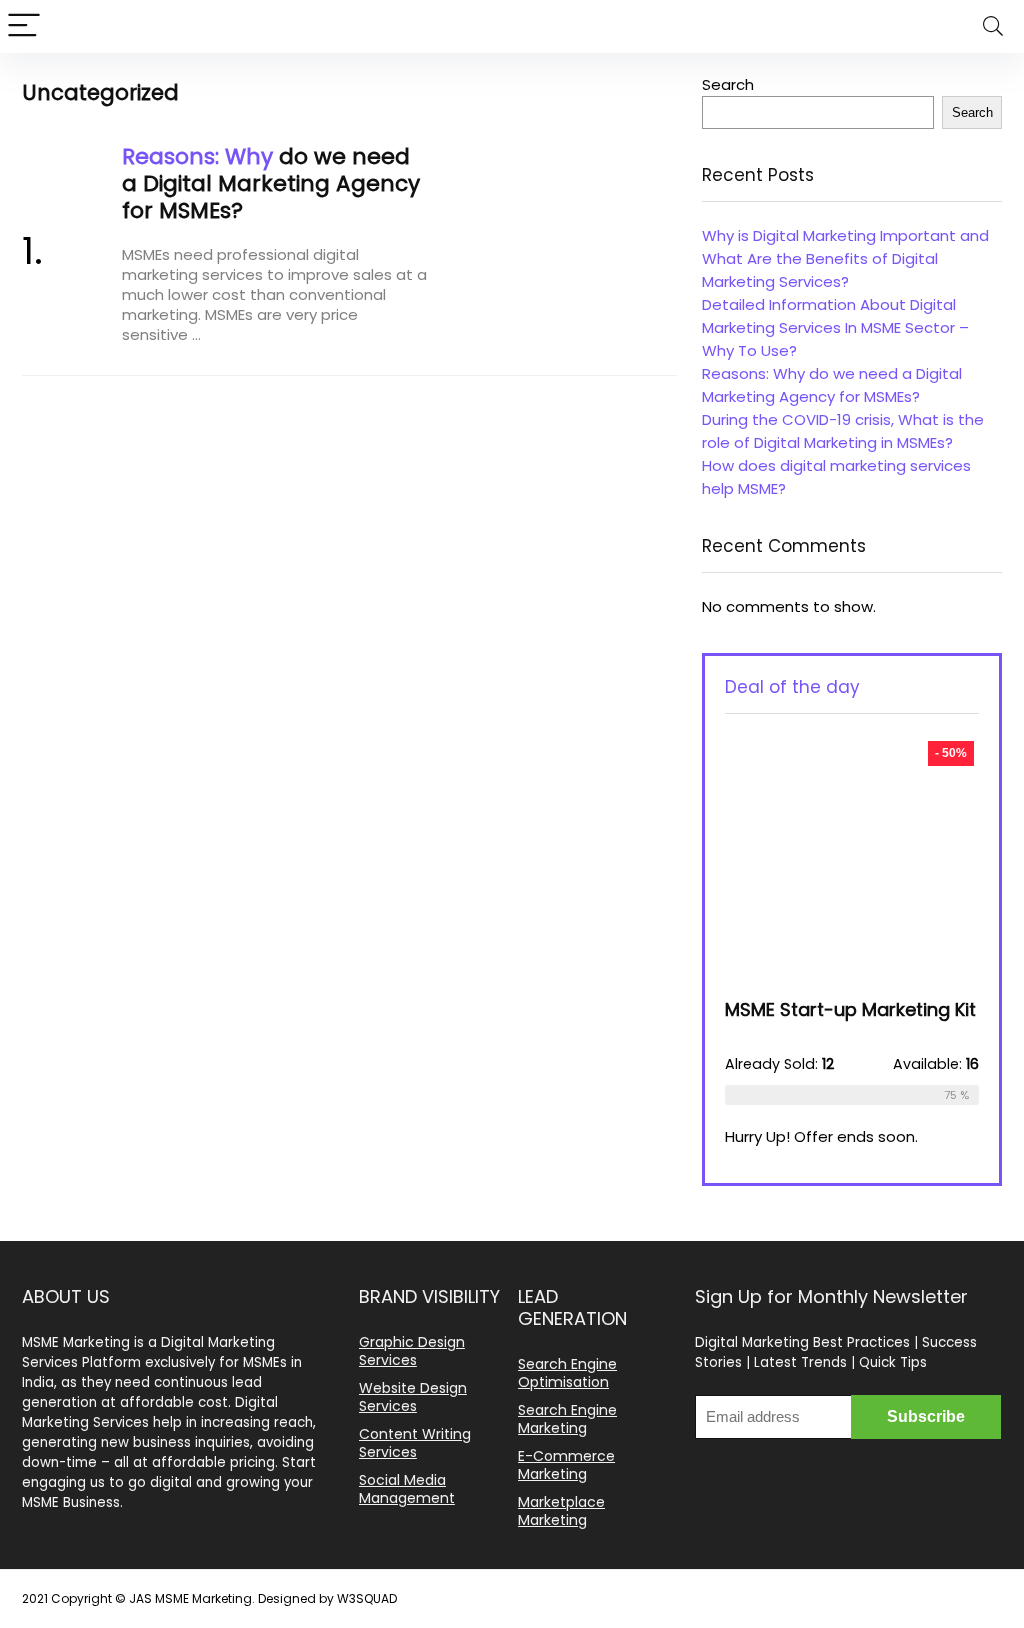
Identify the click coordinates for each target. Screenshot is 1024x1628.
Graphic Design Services (412, 1351)
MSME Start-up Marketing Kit (850, 1009)
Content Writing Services (415, 1443)
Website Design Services (413, 1397)
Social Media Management (407, 1489)
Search (728, 84)
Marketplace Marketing (561, 1511)
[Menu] (24, 26)
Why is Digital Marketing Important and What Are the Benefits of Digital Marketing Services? (845, 258)
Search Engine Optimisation (567, 1373)
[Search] (993, 26)
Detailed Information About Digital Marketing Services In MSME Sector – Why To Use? (835, 327)
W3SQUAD (367, 1598)
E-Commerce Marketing (566, 1465)
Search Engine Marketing (567, 1419)
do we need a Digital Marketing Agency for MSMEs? (271, 183)
